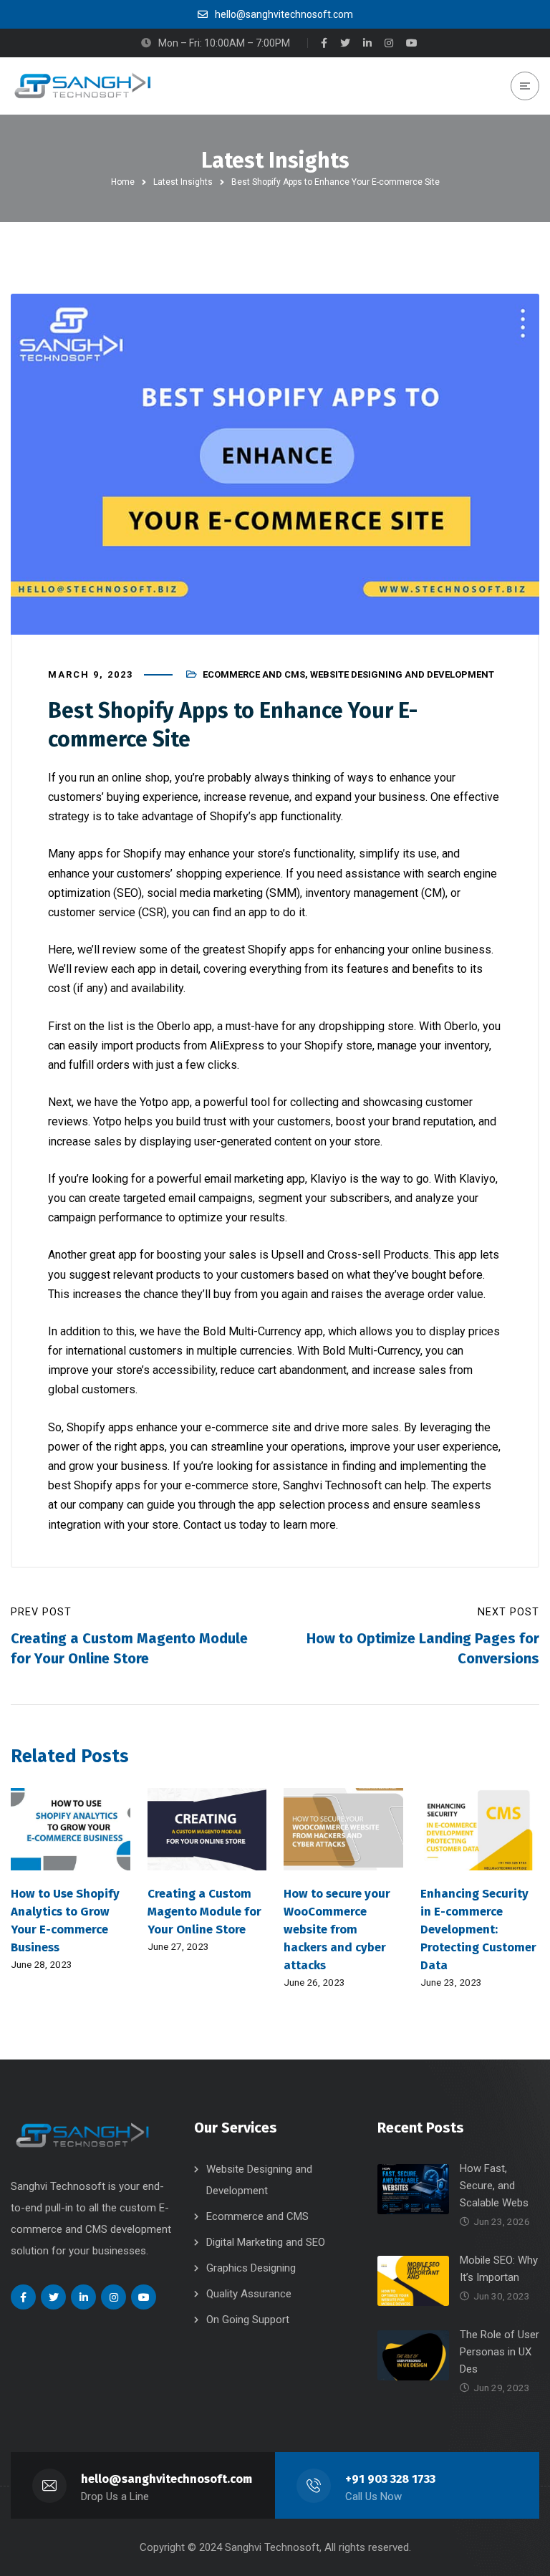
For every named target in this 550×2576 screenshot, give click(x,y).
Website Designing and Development (402, 674)
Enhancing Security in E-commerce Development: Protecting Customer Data (478, 1929)
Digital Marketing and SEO (266, 2242)
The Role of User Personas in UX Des (500, 2352)
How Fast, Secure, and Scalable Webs (494, 2186)
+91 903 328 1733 (390, 2479)
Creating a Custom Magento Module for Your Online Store (204, 1911)
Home (123, 182)
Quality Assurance (249, 2294)
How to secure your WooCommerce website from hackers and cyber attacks (337, 1929)
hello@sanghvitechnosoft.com (167, 2479)
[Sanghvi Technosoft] (82, 86)
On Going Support (248, 2320)
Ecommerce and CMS (254, 674)
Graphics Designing (251, 2268)
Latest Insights (183, 182)
